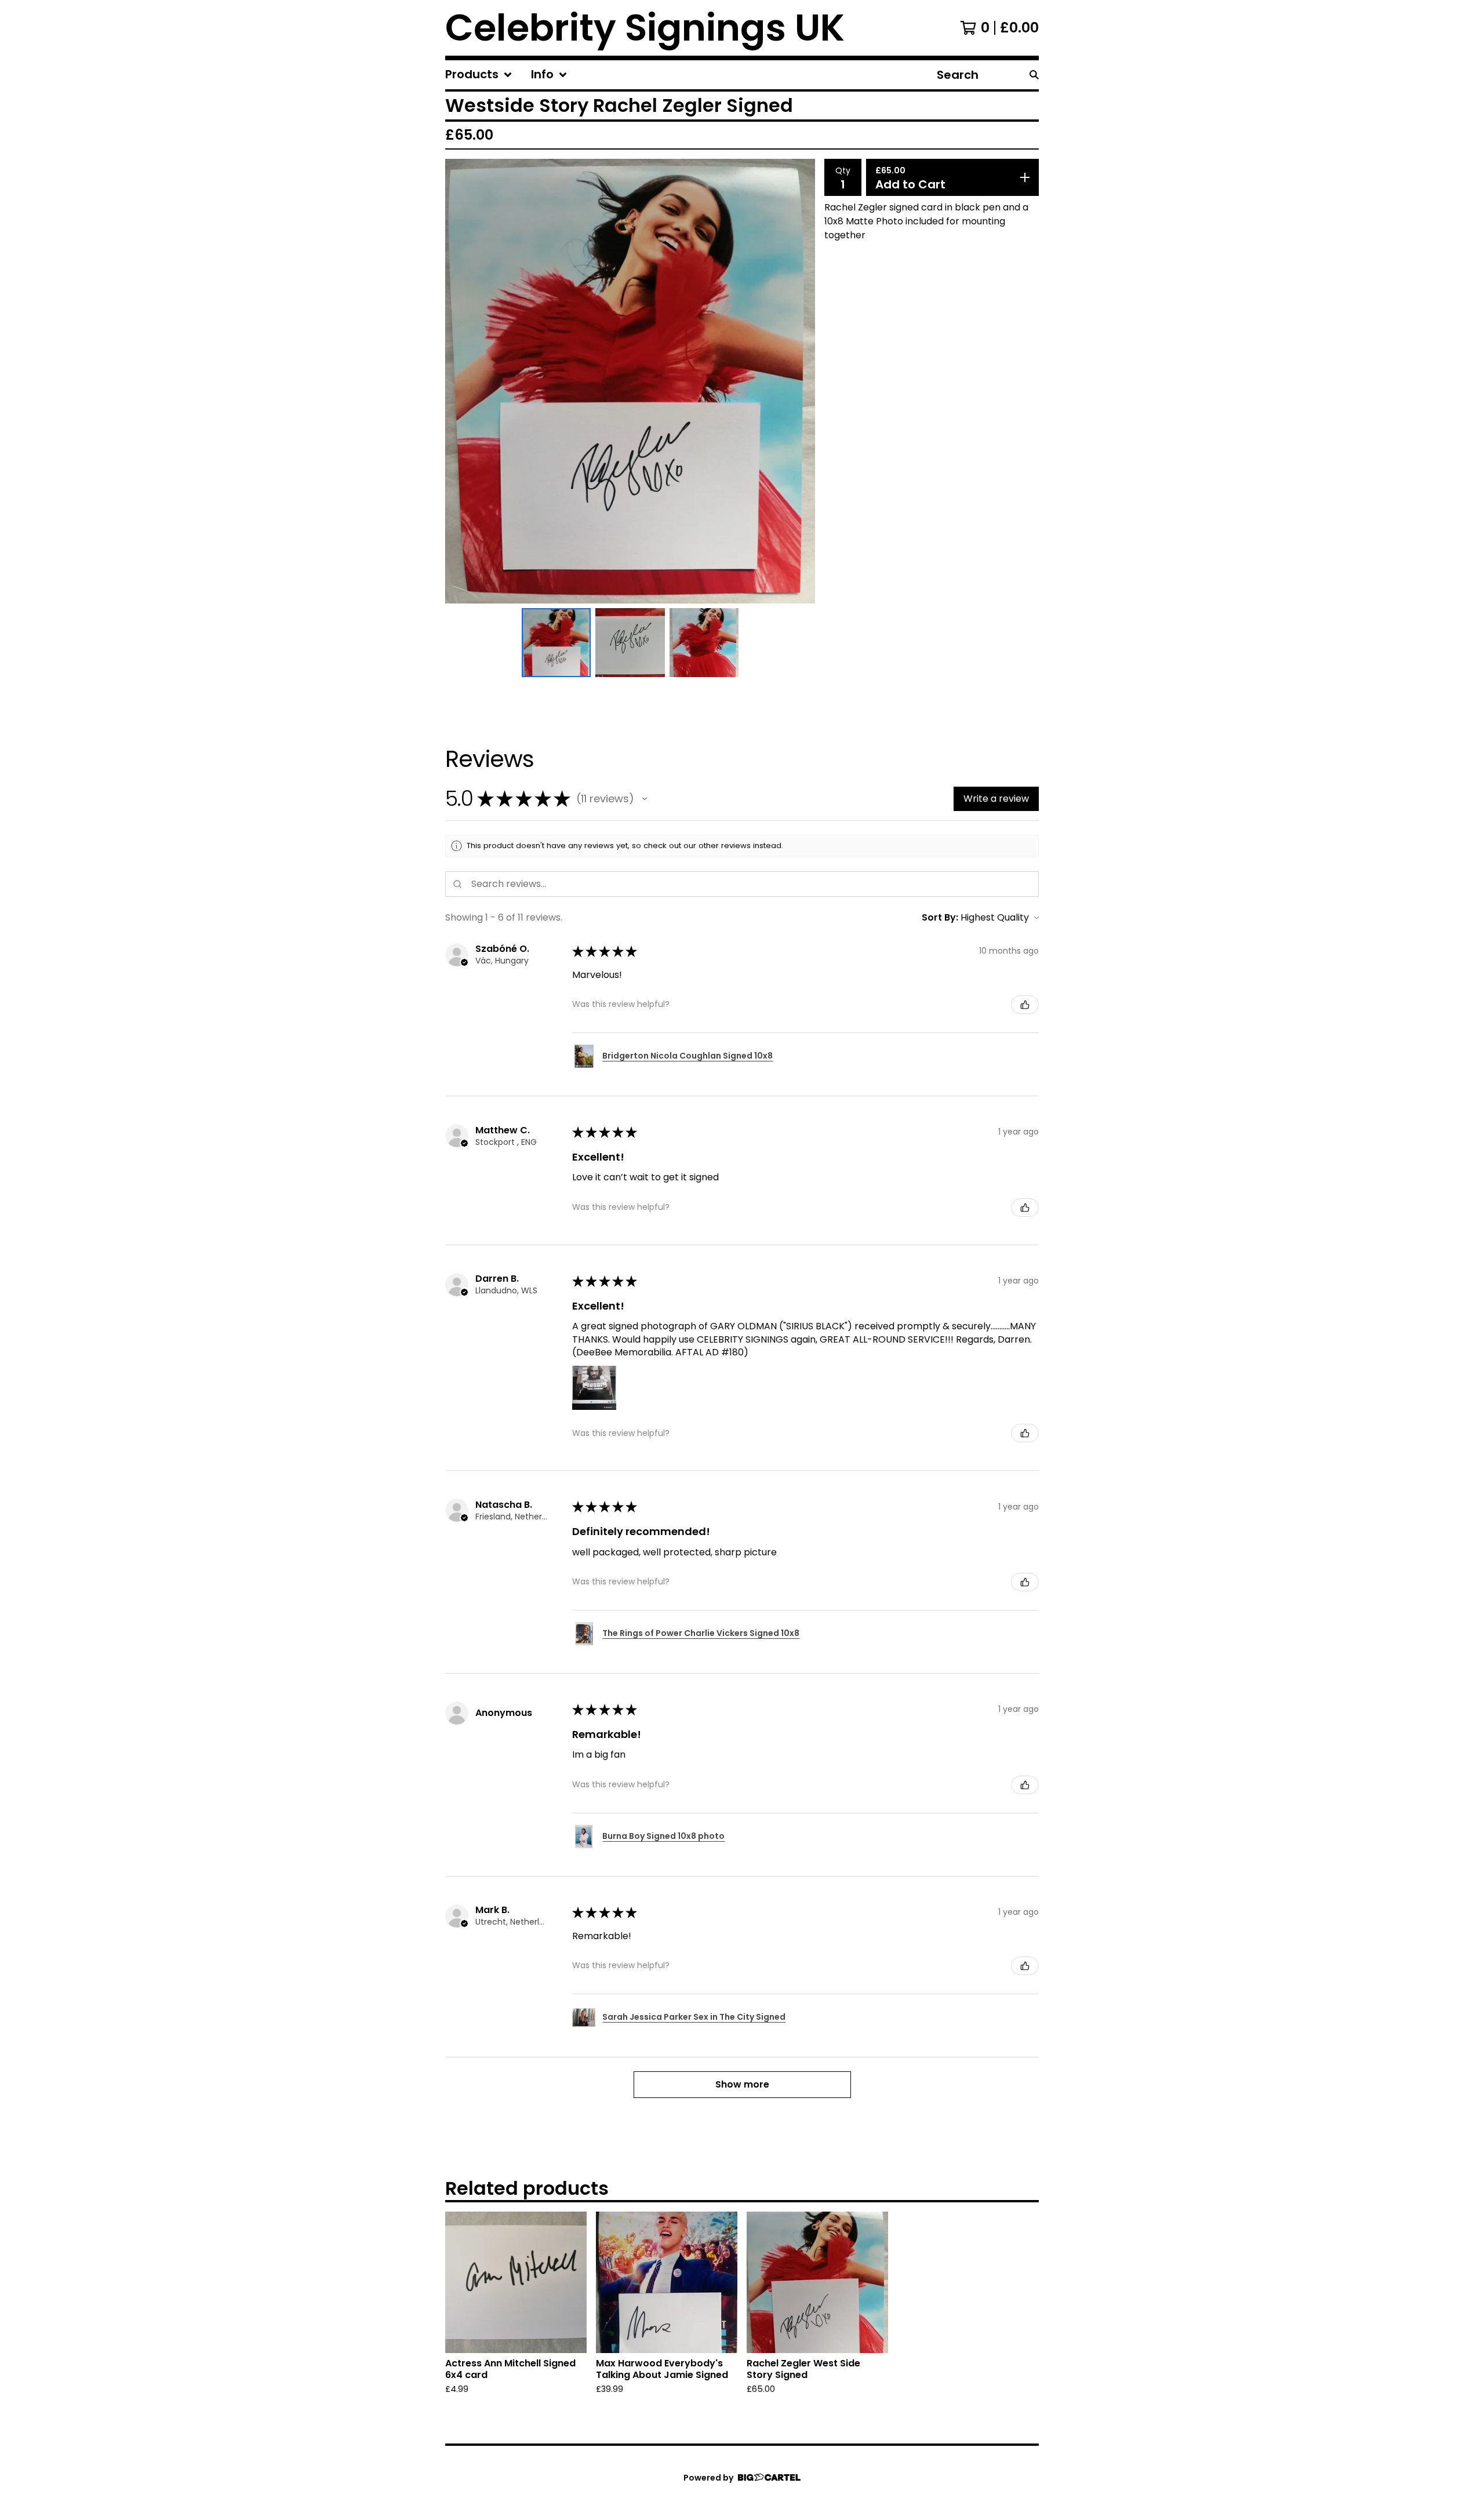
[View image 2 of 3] (630, 643)
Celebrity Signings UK (645, 28)
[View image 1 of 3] (556, 643)
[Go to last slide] (461, 381)
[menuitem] (479, 75)
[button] (645, 799)
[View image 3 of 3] (704, 643)
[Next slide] (799, 381)
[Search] (1034, 75)
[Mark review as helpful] (1025, 1005)
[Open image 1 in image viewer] (630, 381)
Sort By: (940, 917)
